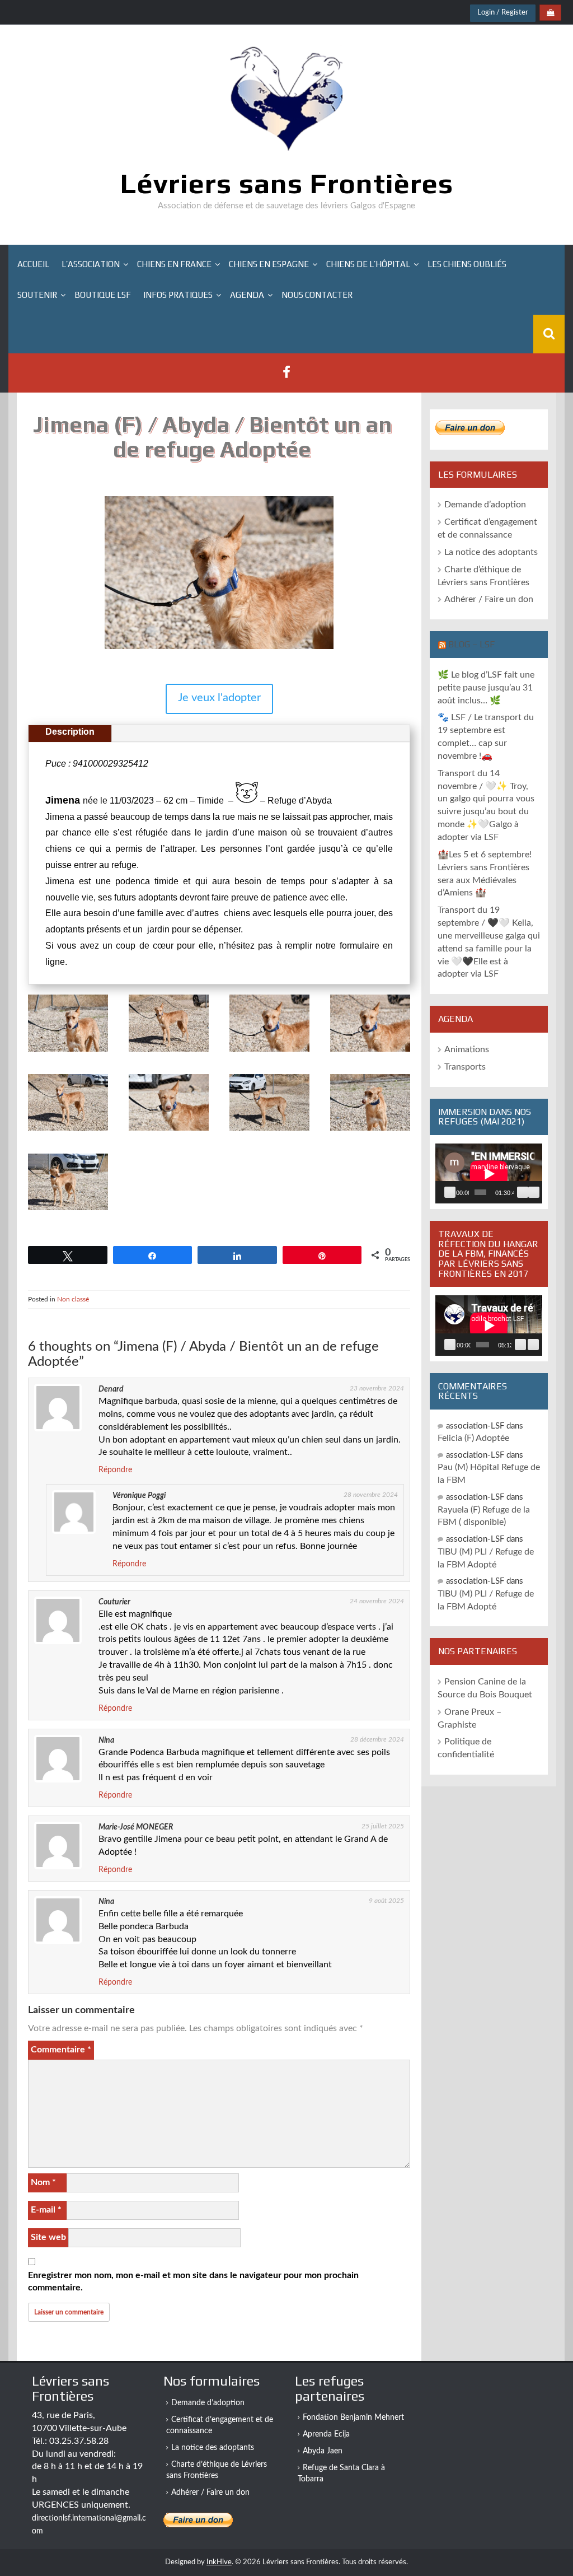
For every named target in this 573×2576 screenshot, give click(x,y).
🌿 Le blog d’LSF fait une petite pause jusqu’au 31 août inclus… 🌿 (486, 688)
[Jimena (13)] (370, 1131)
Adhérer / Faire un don (489, 599)
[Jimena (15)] (68, 1211)
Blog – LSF (471, 644)
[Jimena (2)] (169, 1052)
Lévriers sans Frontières (287, 183)
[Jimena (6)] (68, 1131)
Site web (48, 2237)
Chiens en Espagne (269, 264)
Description (70, 732)
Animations (467, 1049)
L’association (91, 264)
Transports (465, 1067)
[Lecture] (450, 1192)
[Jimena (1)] (68, 1052)
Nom (43, 2182)
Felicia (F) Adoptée (473, 1438)
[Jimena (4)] (269, 1052)
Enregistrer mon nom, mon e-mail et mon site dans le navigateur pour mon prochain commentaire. (193, 2282)
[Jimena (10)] (269, 1131)
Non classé (73, 1299)
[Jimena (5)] (370, 1052)
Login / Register (503, 13)
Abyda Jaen (323, 2451)
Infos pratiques (178, 295)
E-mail (46, 2210)
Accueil (33, 264)
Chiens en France (174, 264)
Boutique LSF (103, 295)
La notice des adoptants (491, 552)
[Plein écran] (534, 1192)
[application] (489, 1173)
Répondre (115, 1470)
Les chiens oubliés (467, 264)
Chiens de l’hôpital (368, 264)
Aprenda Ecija (326, 2434)
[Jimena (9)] (169, 1131)
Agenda (247, 295)
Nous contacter (317, 295)
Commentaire (61, 2050)
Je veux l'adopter (219, 698)
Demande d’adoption (485, 505)
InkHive (219, 2562)
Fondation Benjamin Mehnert (353, 2418)
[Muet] (523, 1192)
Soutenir (37, 295)
